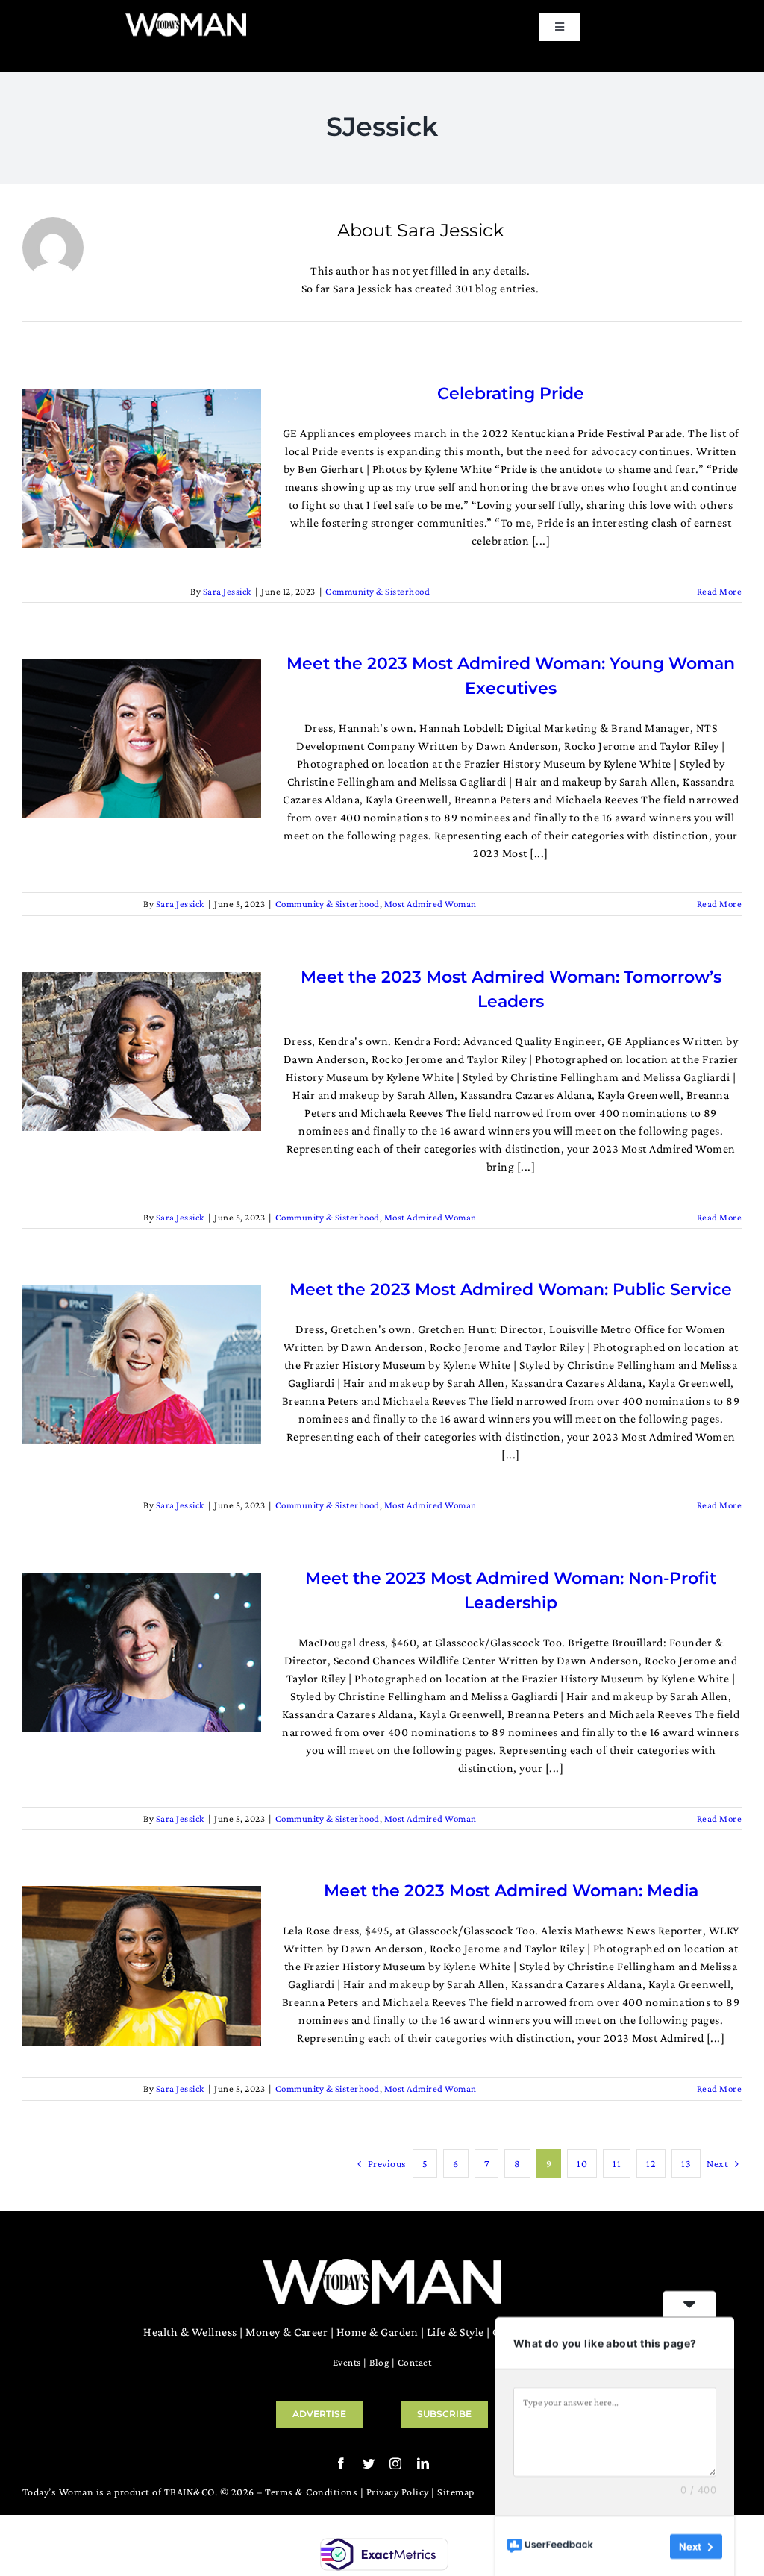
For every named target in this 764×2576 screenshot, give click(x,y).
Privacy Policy (398, 2492)
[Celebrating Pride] (142, 468)
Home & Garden (378, 2332)
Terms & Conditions (311, 2492)
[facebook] (341, 2463)
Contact (415, 2362)
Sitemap (456, 2492)
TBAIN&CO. (191, 2492)
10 (582, 2163)
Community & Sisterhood (378, 591)
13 (686, 2163)
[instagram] (396, 2463)
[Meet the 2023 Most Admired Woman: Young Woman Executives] (142, 738)
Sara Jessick (227, 591)
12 (651, 2163)
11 (617, 2163)
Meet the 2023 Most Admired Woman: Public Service (511, 1289)
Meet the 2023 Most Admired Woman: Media (511, 1891)
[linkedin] (423, 2463)
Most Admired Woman (430, 904)
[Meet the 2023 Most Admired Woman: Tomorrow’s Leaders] (142, 1052)
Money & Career (286, 2332)
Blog (379, 2362)
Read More (720, 591)
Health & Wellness (190, 2332)
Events (347, 2362)
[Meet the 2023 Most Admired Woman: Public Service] (142, 1364)
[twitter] (369, 2463)
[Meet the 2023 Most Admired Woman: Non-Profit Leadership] (142, 1653)
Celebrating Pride (511, 394)
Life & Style (455, 2332)
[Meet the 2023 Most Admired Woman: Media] (142, 1965)
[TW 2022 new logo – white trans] (186, 17)
